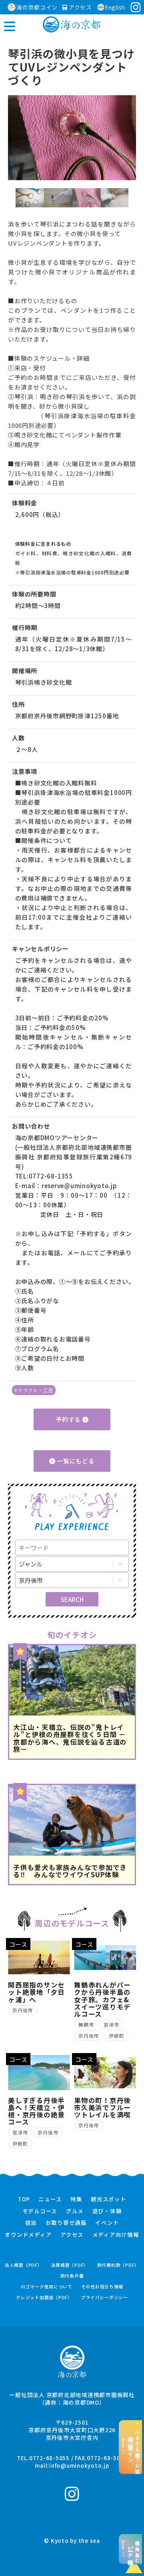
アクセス (80, 7)
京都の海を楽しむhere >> (131, 2549)
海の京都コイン (37, 7)
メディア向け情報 (116, 2235)
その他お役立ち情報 (102, 2287)
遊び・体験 (107, 2211)
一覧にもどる (75, 1461)
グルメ (75, 2211)
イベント (107, 2223)
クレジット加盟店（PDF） (44, 2297)
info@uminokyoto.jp (79, 2465)
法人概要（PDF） (24, 2265)
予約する (69, 1419)
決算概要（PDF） (70, 2265)
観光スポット (109, 2199)
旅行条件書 (72, 2276)
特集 (76, 2199)
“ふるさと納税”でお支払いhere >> (131, 2447)
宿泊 (31, 2223)
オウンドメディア (28, 2235)
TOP (24, 2199)
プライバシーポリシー (104, 2297)
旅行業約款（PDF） (118, 2265)
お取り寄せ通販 (66, 2223)
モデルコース (40, 2211)
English (115, 7)
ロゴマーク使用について (47, 2287)
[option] (72, 138)
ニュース (50, 2199)
